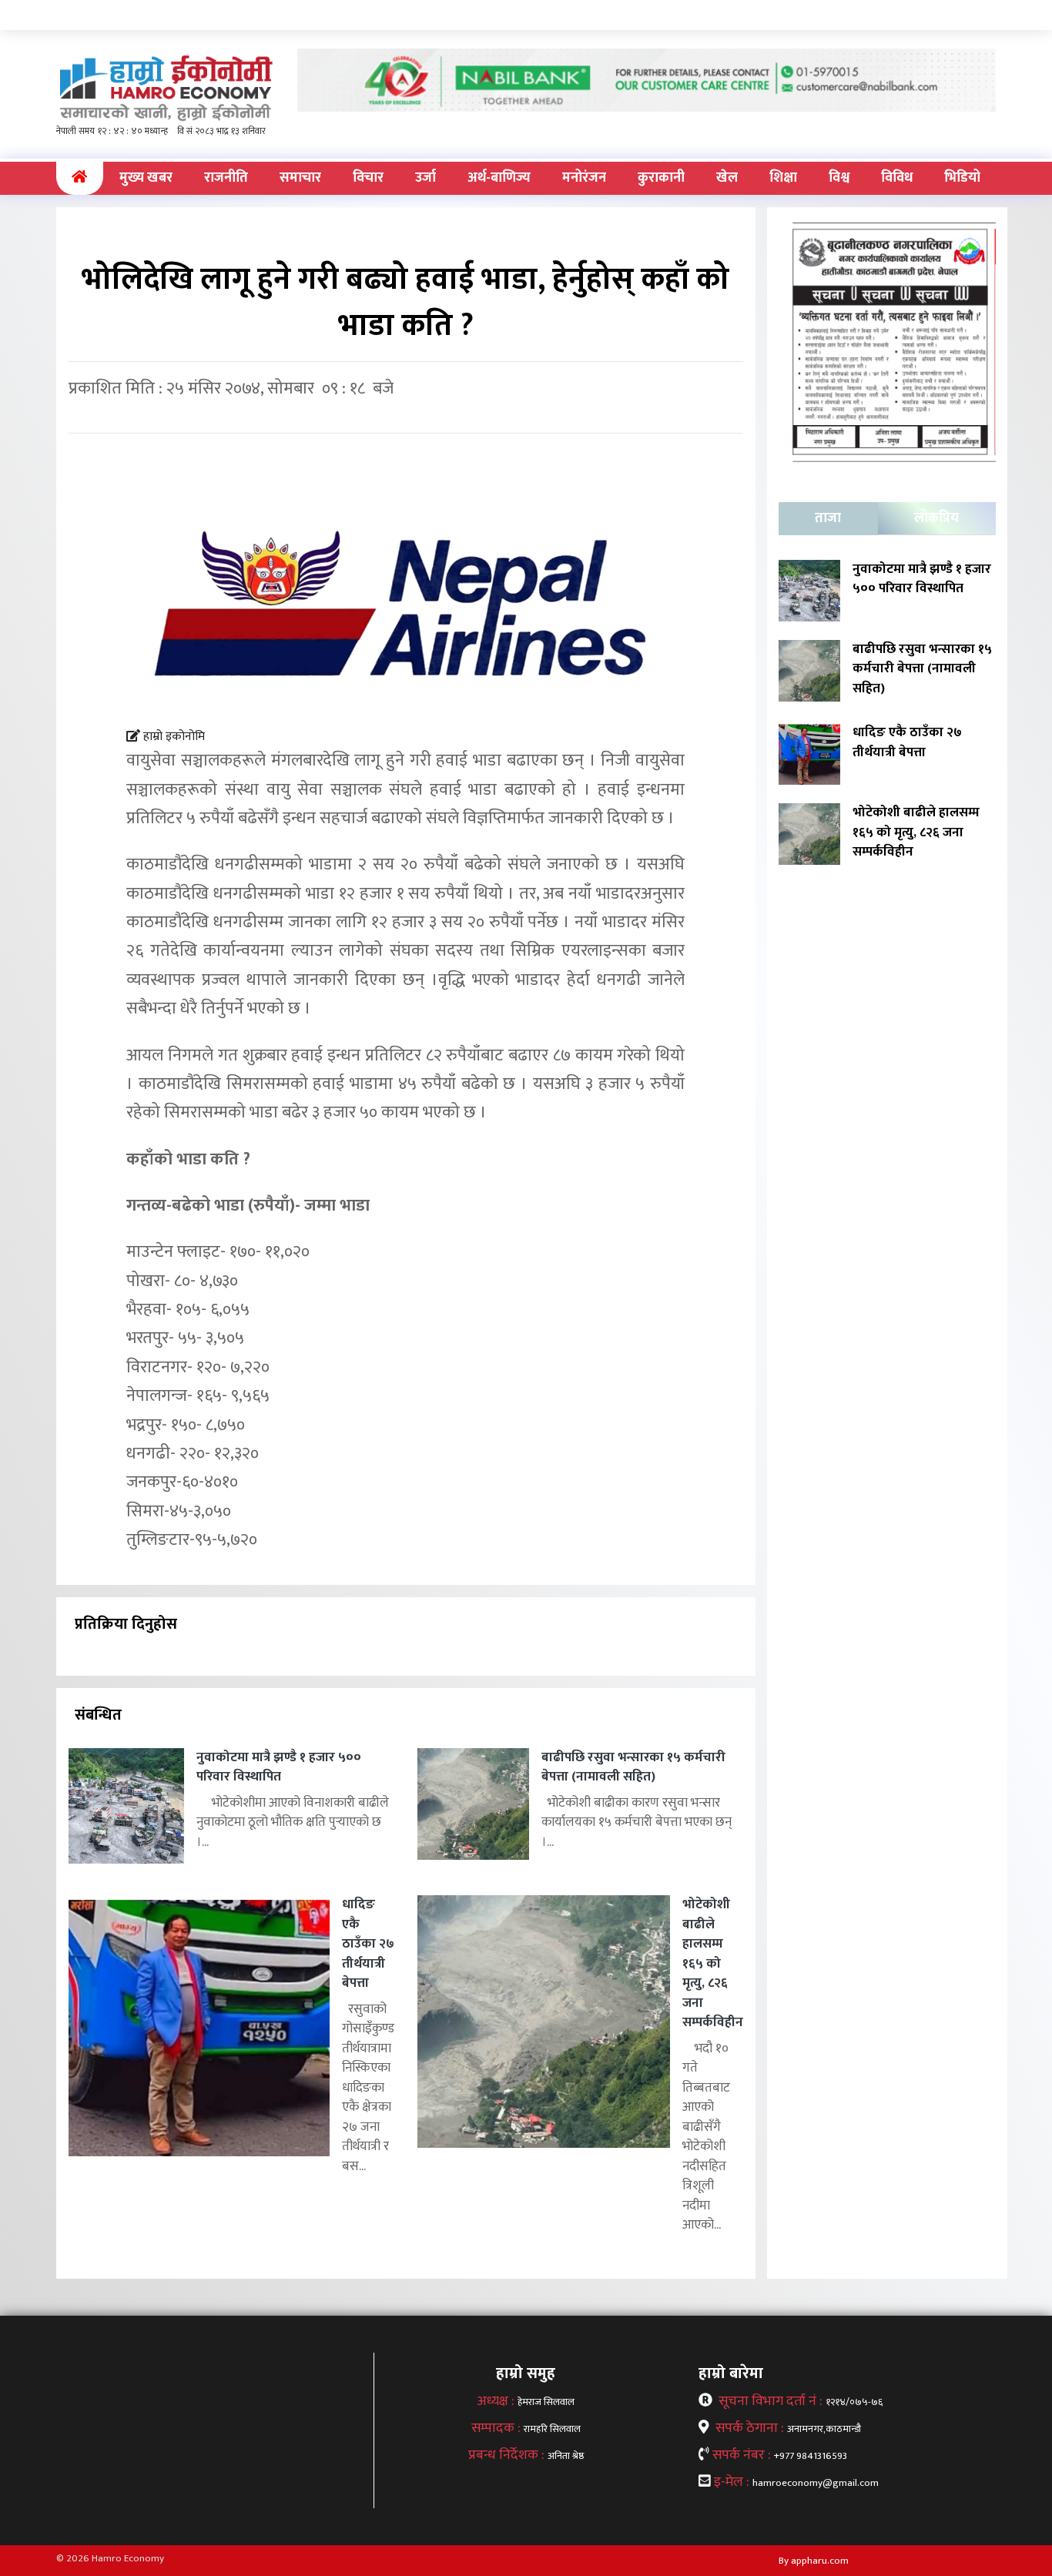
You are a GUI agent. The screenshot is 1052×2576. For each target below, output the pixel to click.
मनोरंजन (584, 178)
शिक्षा (783, 178)
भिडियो (962, 178)
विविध (897, 178)
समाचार (300, 178)
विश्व (839, 178)
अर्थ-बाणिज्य (499, 178)
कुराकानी (661, 178)
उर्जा (425, 178)
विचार (368, 178)
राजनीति (226, 178)
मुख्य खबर (146, 178)
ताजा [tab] (828, 518)
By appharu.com (814, 2561)
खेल (727, 178)
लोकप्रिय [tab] (936, 518)
